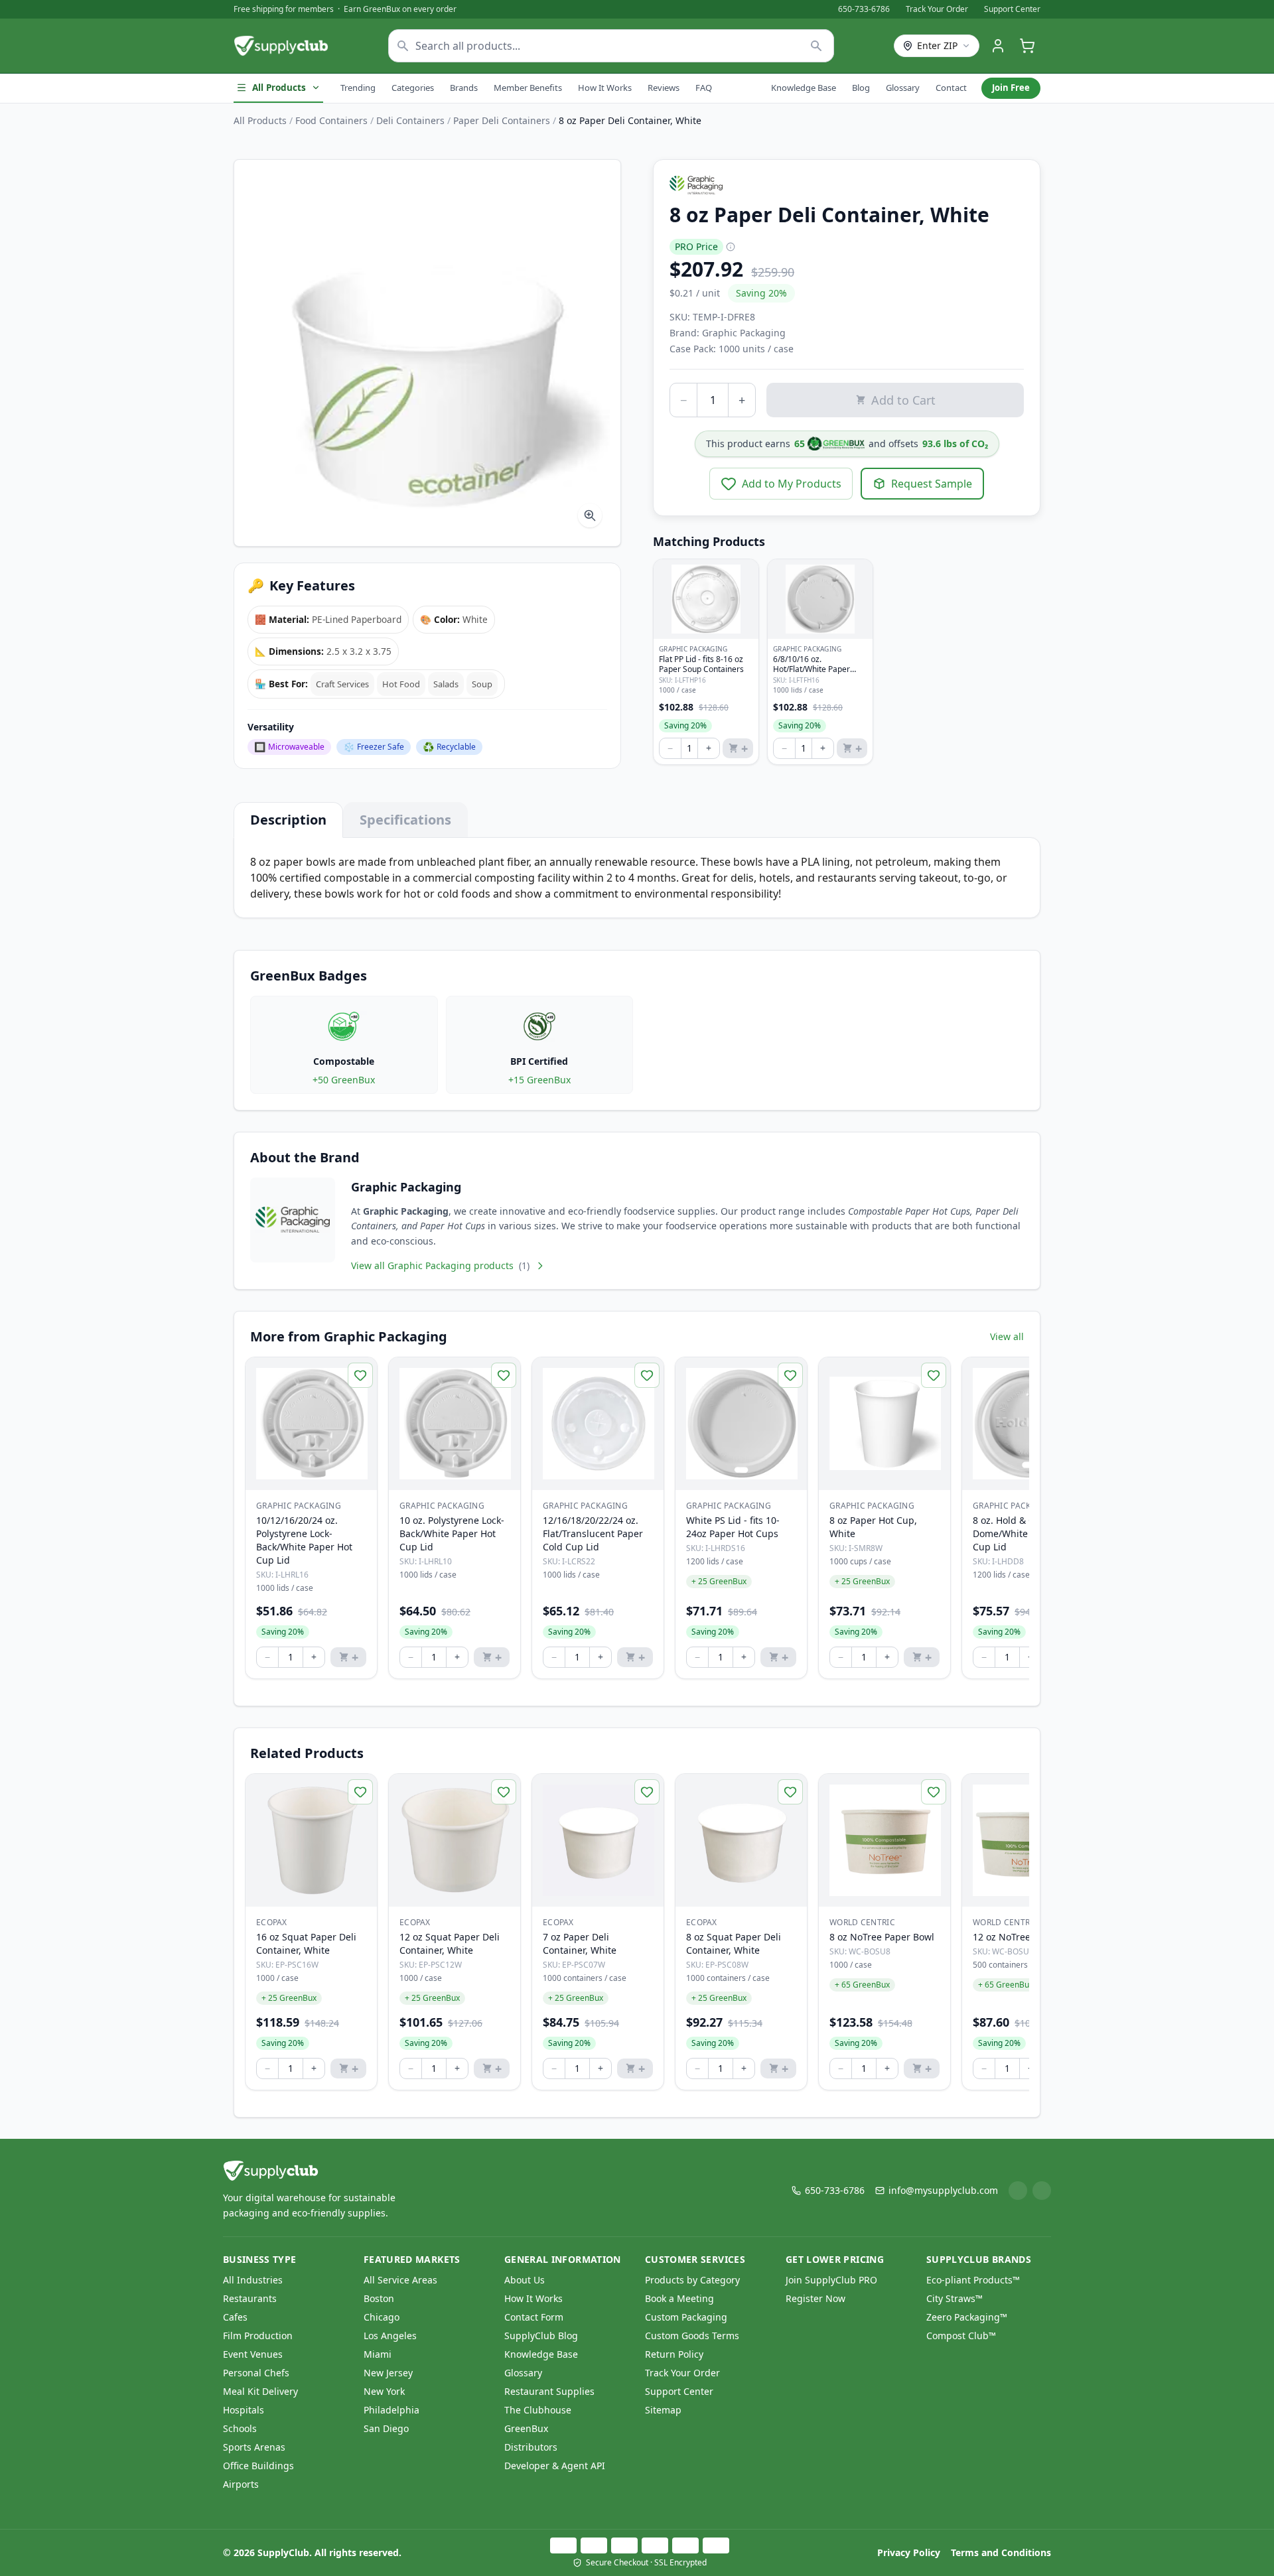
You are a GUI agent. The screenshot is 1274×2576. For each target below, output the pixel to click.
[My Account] (998, 46)
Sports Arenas (254, 2447)
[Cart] (1027, 46)
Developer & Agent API (555, 2466)
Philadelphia (391, 2410)
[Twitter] (1042, 2191)
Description (288, 820)
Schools (240, 2428)
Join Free (1011, 88)
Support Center (1012, 9)
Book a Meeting (679, 2298)
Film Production (258, 2336)
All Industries (253, 2280)
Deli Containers (410, 120)
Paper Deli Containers (502, 120)
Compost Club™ (961, 2336)
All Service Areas (400, 2280)
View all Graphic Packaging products (440, 1265)
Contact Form (534, 2317)
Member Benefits (528, 88)
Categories (413, 88)
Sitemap (663, 2410)
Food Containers (331, 120)
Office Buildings (258, 2466)
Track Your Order (937, 9)
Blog (861, 88)
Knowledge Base (804, 88)
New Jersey (388, 2373)
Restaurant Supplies (549, 2391)
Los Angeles (390, 2336)
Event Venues (253, 2354)
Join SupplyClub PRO (831, 2280)
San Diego (386, 2428)
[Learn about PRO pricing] (731, 247)
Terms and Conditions (1001, 2552)
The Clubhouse (538, 2410)
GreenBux (526, 2428)
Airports (241, 2484)
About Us (525, 2280)
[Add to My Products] (360, 1375)
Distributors (531, 2447)
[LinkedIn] (1018, 2191)
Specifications (405, 820)
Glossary (903, 88)
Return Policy (674, 2354)
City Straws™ (955, 2298)
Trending (358, 88)
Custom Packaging (686, 2317)
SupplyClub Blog (541, 2336)
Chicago (382, 2317)
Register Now (815, 2298)
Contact (951, 88)
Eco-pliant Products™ (973, 2280)
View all (1007, 1336)
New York (384, 2391)
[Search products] (816, 46)
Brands (464, 88)
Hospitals (244, 2410)
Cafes (235, 2317)
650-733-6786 (864, 9)
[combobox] (611, 46)
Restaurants (250, 2298)
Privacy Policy (909, 2552)
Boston (379, 2298)
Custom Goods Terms (692, 2336)
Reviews (664, 88)
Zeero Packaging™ (967, 2317)
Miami (378, 2354)
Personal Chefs (256, 2373)
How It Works (605, 88)
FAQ (704, 88)
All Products (279, 88)
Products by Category (692, 2280)
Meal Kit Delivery (260, 2391)
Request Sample (932, 484)
